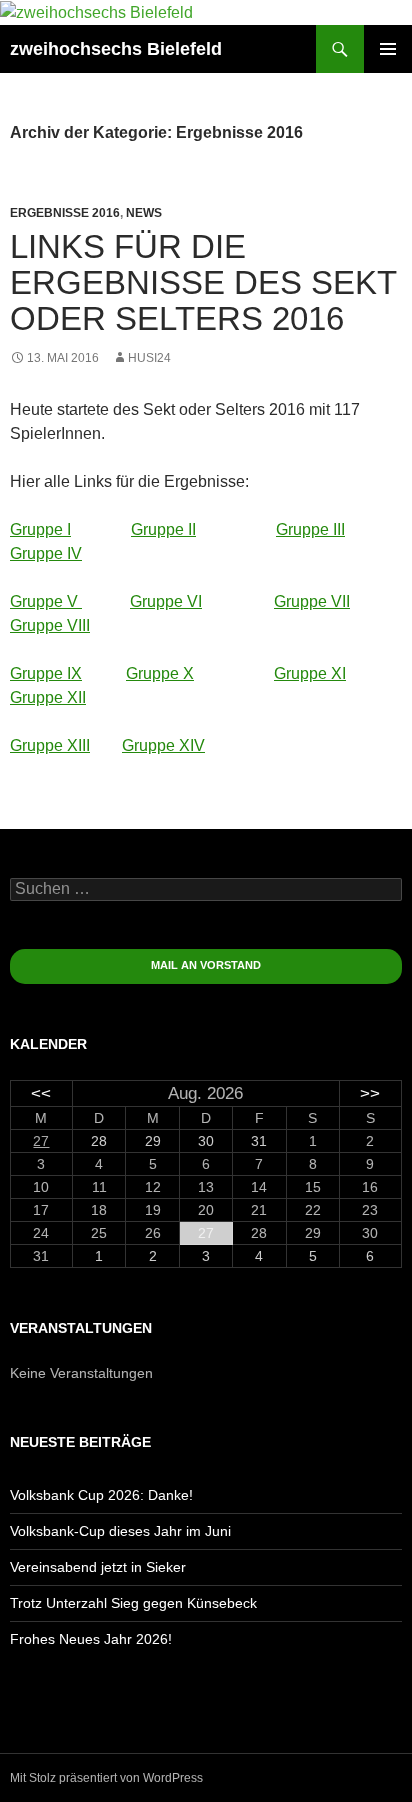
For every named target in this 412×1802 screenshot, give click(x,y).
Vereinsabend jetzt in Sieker (98, 1567)
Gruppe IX (46, 673)
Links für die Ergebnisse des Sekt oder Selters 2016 (203, 282)
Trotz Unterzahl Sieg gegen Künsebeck (133, 1603)
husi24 (149, 358)
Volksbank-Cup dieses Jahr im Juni (120, 1531)
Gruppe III (310, 529)
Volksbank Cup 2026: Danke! (101, 1495)
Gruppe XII (48, 697)
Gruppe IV (46, 553)
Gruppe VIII (50, 625)
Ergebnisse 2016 (65, 213)
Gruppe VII (312, 601)
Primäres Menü (388, 49)
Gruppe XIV (163, 745)
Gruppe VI (166, 601)
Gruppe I (40, 529)
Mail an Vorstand (206, 965)
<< (41, 1093)
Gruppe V (46, 601)
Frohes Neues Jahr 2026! (91, 1639)
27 (41, 1141)
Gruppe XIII (50, 745)
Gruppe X (160, 673)
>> (370, 1093)
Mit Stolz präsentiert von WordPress (106, 1778)
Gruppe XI (310, 673)
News (144, 213)
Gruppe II (163, 529)
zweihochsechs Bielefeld (116, 49)
